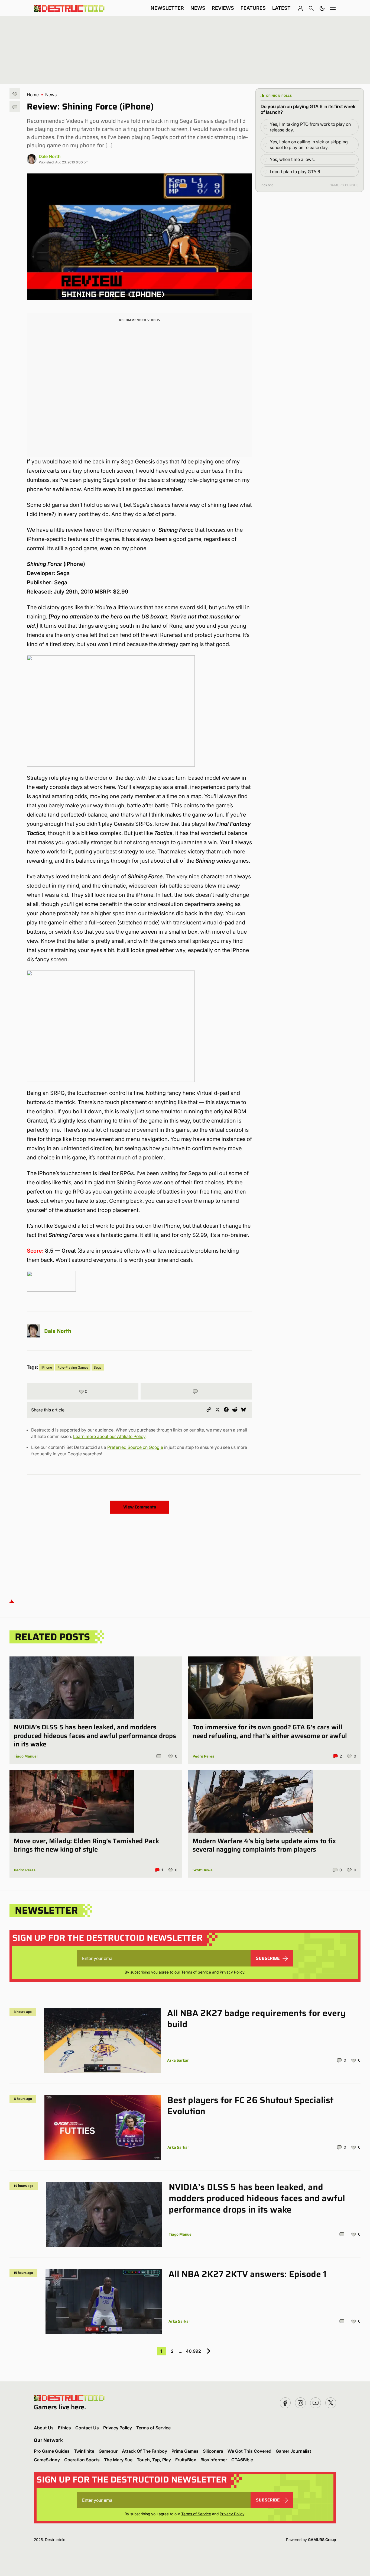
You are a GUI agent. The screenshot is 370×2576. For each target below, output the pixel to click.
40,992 (193, 2351)
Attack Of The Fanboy (145, 2451)
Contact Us (87, 2428)
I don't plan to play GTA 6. (295, 172)
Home (33, 95)
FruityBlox (186, 2460)
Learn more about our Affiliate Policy (109, 1436)
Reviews (223, 8)
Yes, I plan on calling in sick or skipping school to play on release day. (309, 145)
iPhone (47, 1367)
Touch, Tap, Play (154, 2460)
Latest (281, 8)
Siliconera (213, 2451)
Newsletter (167, 8)
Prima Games (185, 2451)
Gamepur (108, 2451)
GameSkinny (47, 2460)
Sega (98, 1367)
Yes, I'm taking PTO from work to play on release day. (310, 127)
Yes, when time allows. (292, 159)
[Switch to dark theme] (322, 8)
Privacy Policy (232, 1972)
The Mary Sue (118, 2460)
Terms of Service (196, 1972)
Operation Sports (82, 2460)
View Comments (140, 1507)
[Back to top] (12, 1601)
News (198, 8)
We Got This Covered (249, 2451)
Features (253, 8)
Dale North (50, 156)
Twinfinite (84, 2451)
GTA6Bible (242, 2460)
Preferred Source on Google (135, 1447)
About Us (44, 2428)
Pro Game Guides (52, 2451)
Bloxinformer (214, 2460)
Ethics (64, 2428)
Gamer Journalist (293, 2451)
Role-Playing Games (73, 1367)
